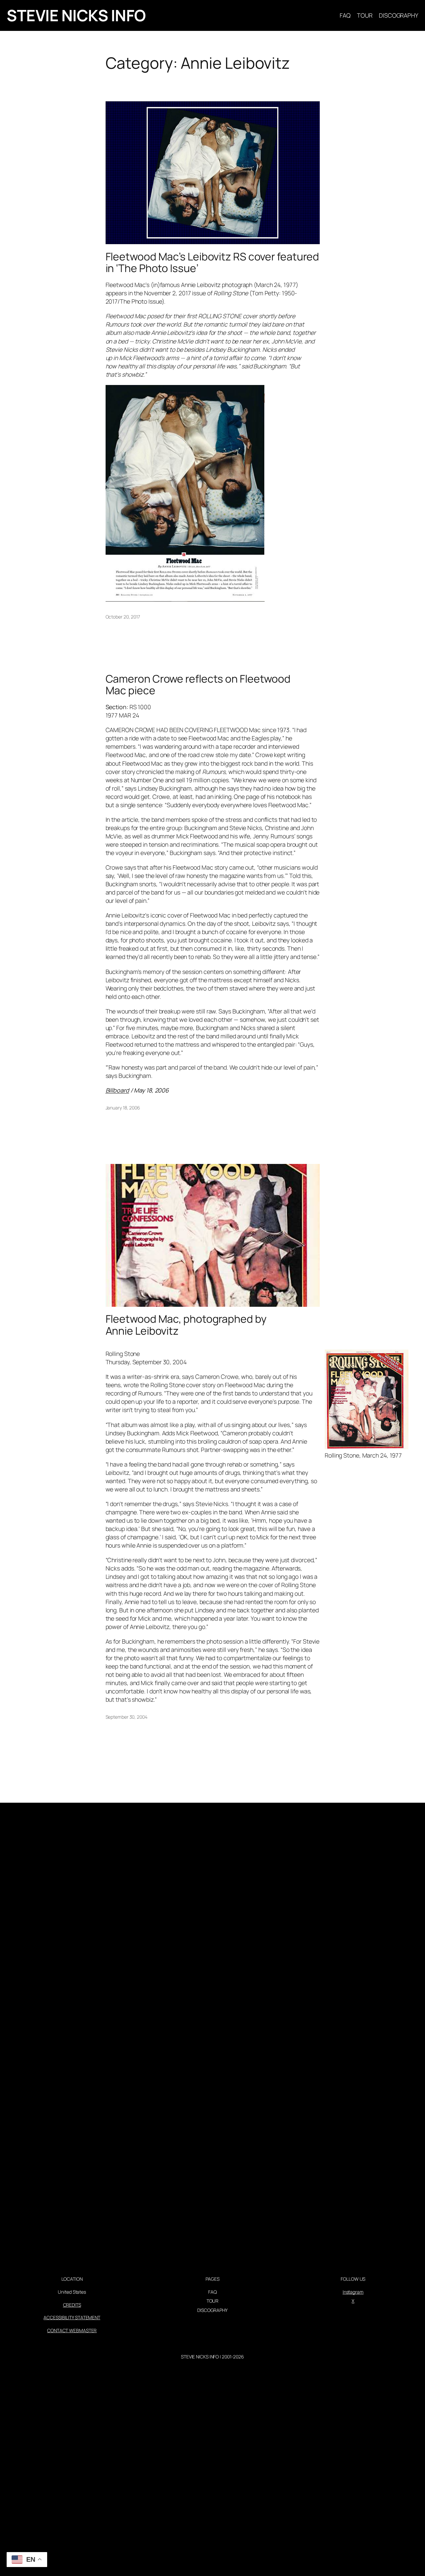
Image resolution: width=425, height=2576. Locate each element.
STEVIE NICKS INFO (76, 15)
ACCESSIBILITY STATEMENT (72, 2317)
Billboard (117, 1090)
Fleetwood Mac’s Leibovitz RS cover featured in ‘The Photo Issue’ (212, 263)
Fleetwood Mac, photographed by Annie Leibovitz (186, 1325)
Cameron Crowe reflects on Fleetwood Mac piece (198, 685)
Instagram (353, 2292)
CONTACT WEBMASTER (72, 2330)
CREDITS (72, 2305)
